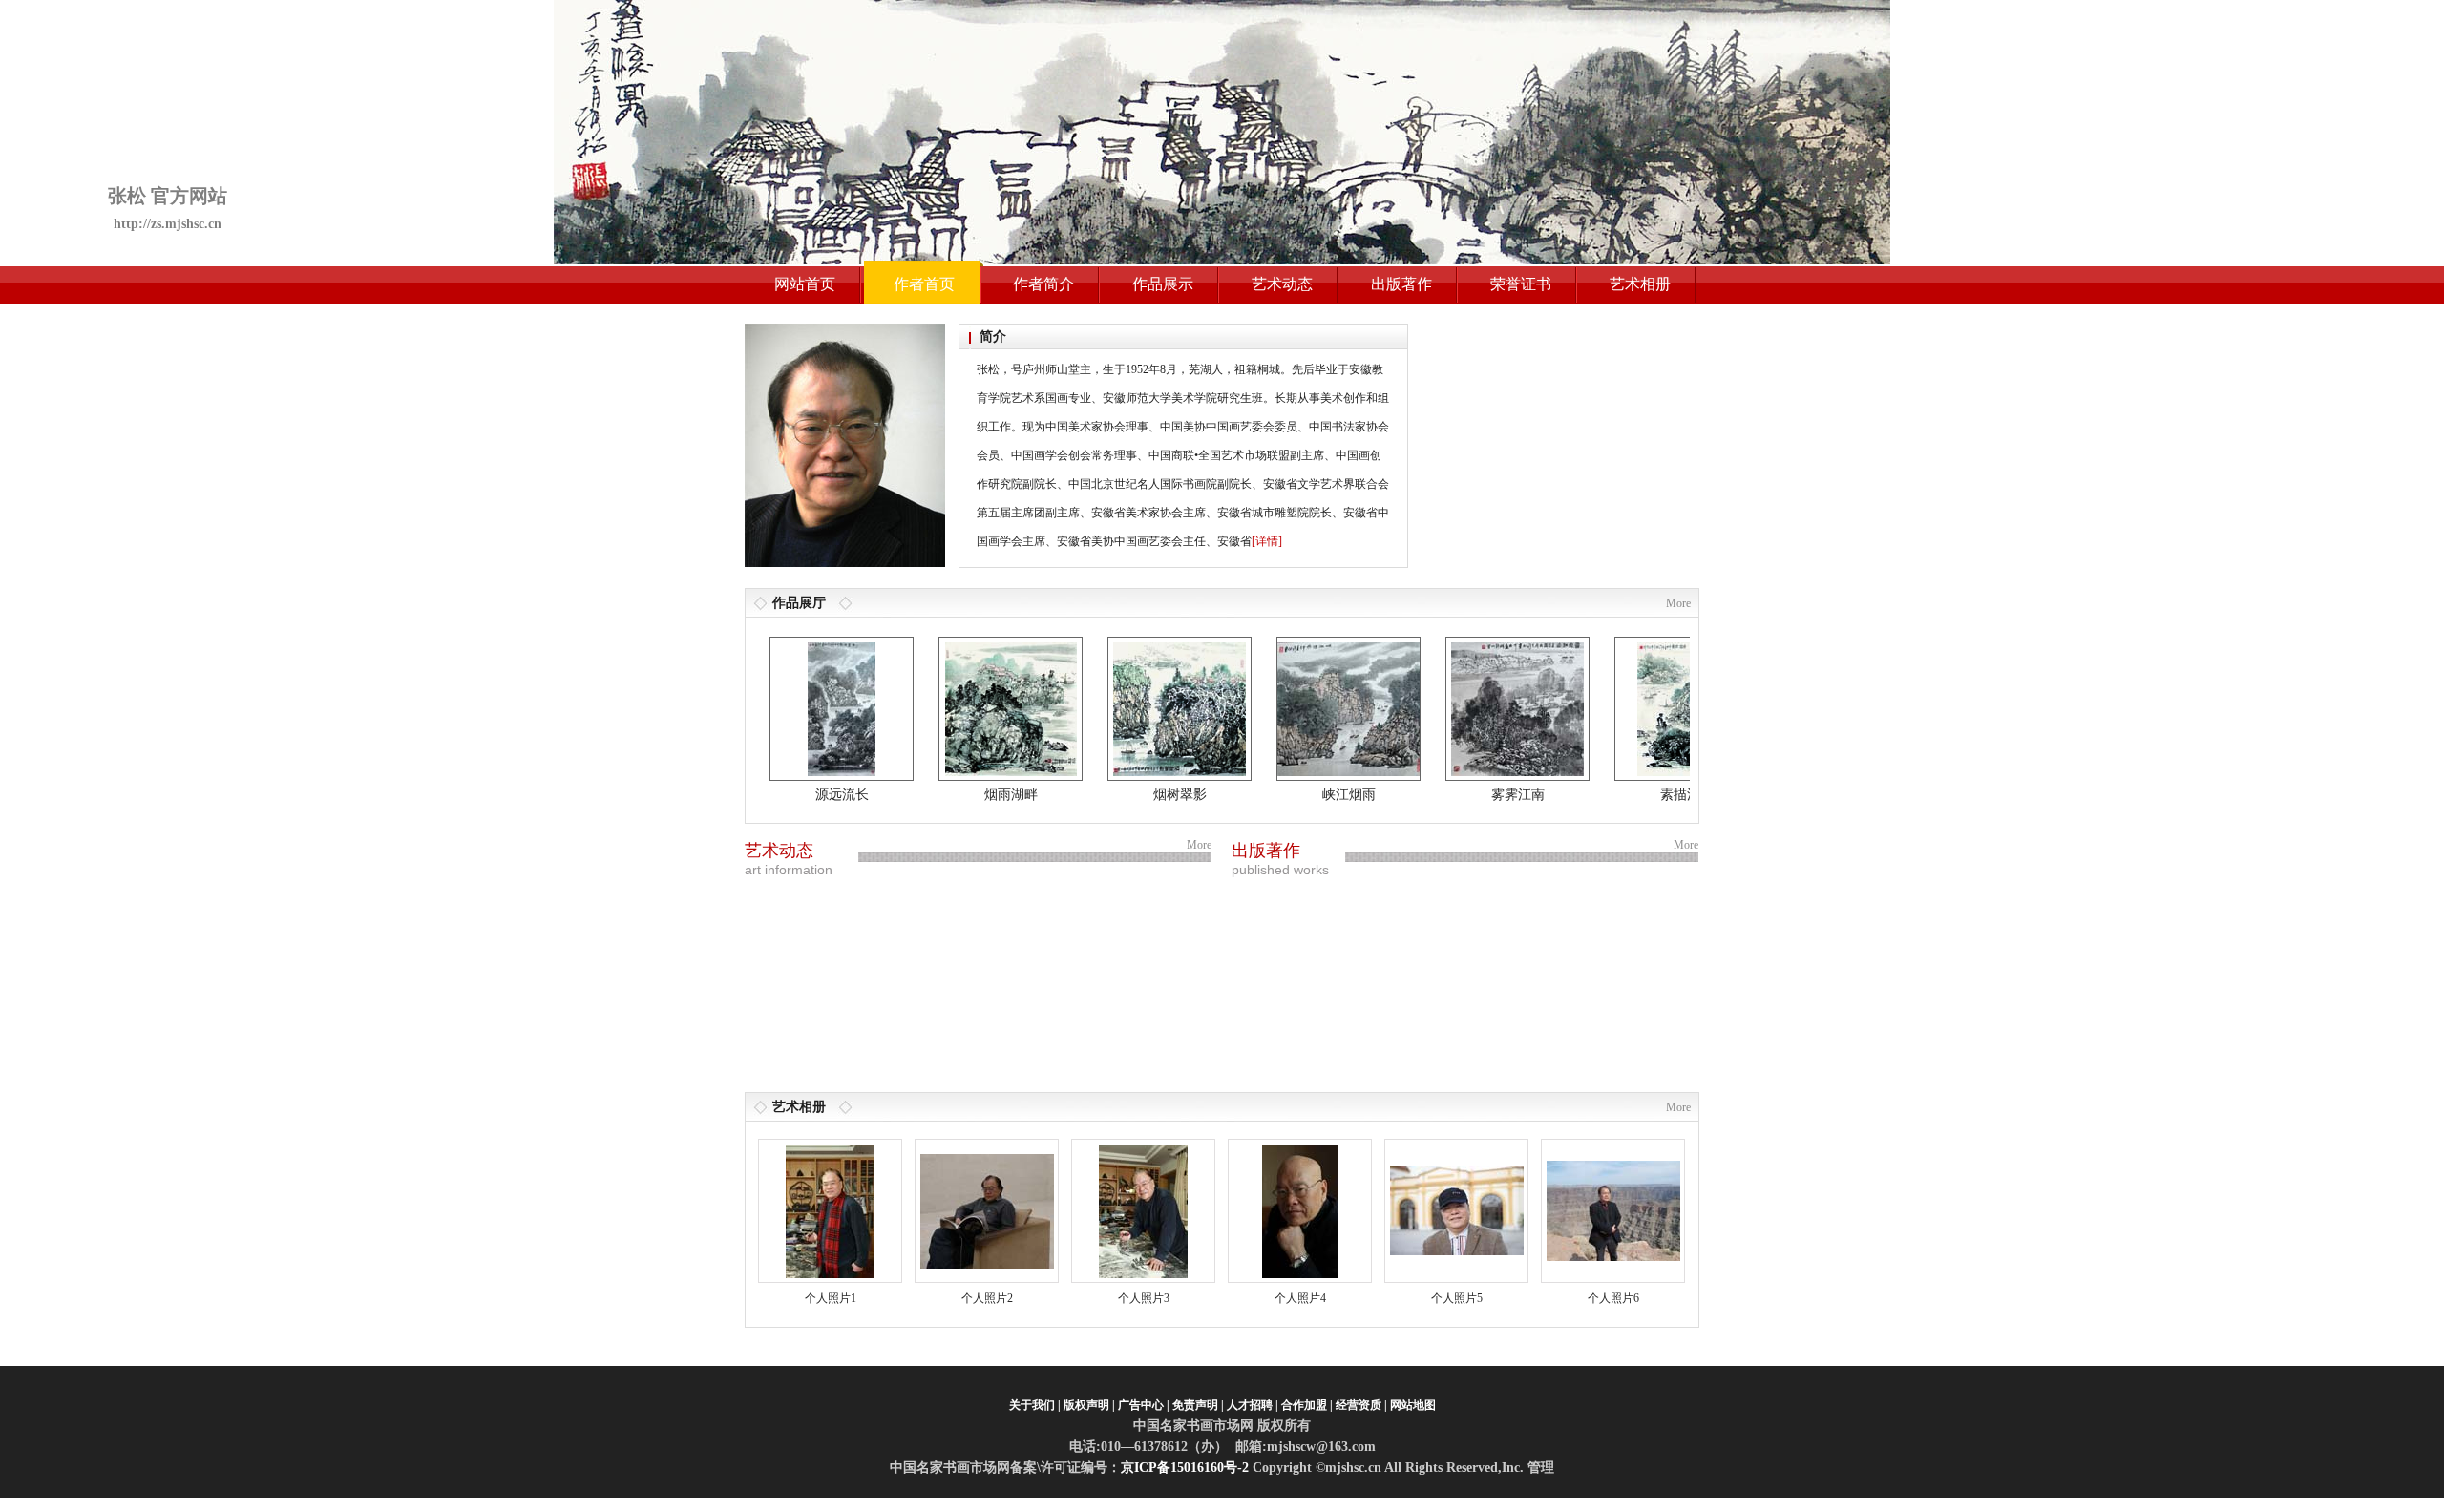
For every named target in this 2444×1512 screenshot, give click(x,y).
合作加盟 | (1307, 1405)
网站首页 (805, 284)
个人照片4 (1300, 1298)
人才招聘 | (1253, 1405)
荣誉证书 (1521, 284)
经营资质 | (1361, 1405)
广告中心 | (1144, 1405)
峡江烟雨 (1312, 795)
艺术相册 (1640, 284)
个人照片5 (1457, 1298)
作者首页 (924, 284)
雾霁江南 (1481, 795)
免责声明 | (1198, 1405)
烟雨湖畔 (974, 795)
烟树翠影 (1143, 795)
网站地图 (1413, 1405)
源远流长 (805, 795)
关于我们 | (1035, 1405)
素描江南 (1650, 795)
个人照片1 (831, 1298)
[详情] (1267, 541)
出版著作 (1401, 284)
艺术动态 (1282, 284)
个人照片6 (1613, 1298)
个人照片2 (987, 1298)
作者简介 (1043, 284)
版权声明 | (1089, 1405)
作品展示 (1163, 284)
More (1678, 603)
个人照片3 (1144, 1298)
